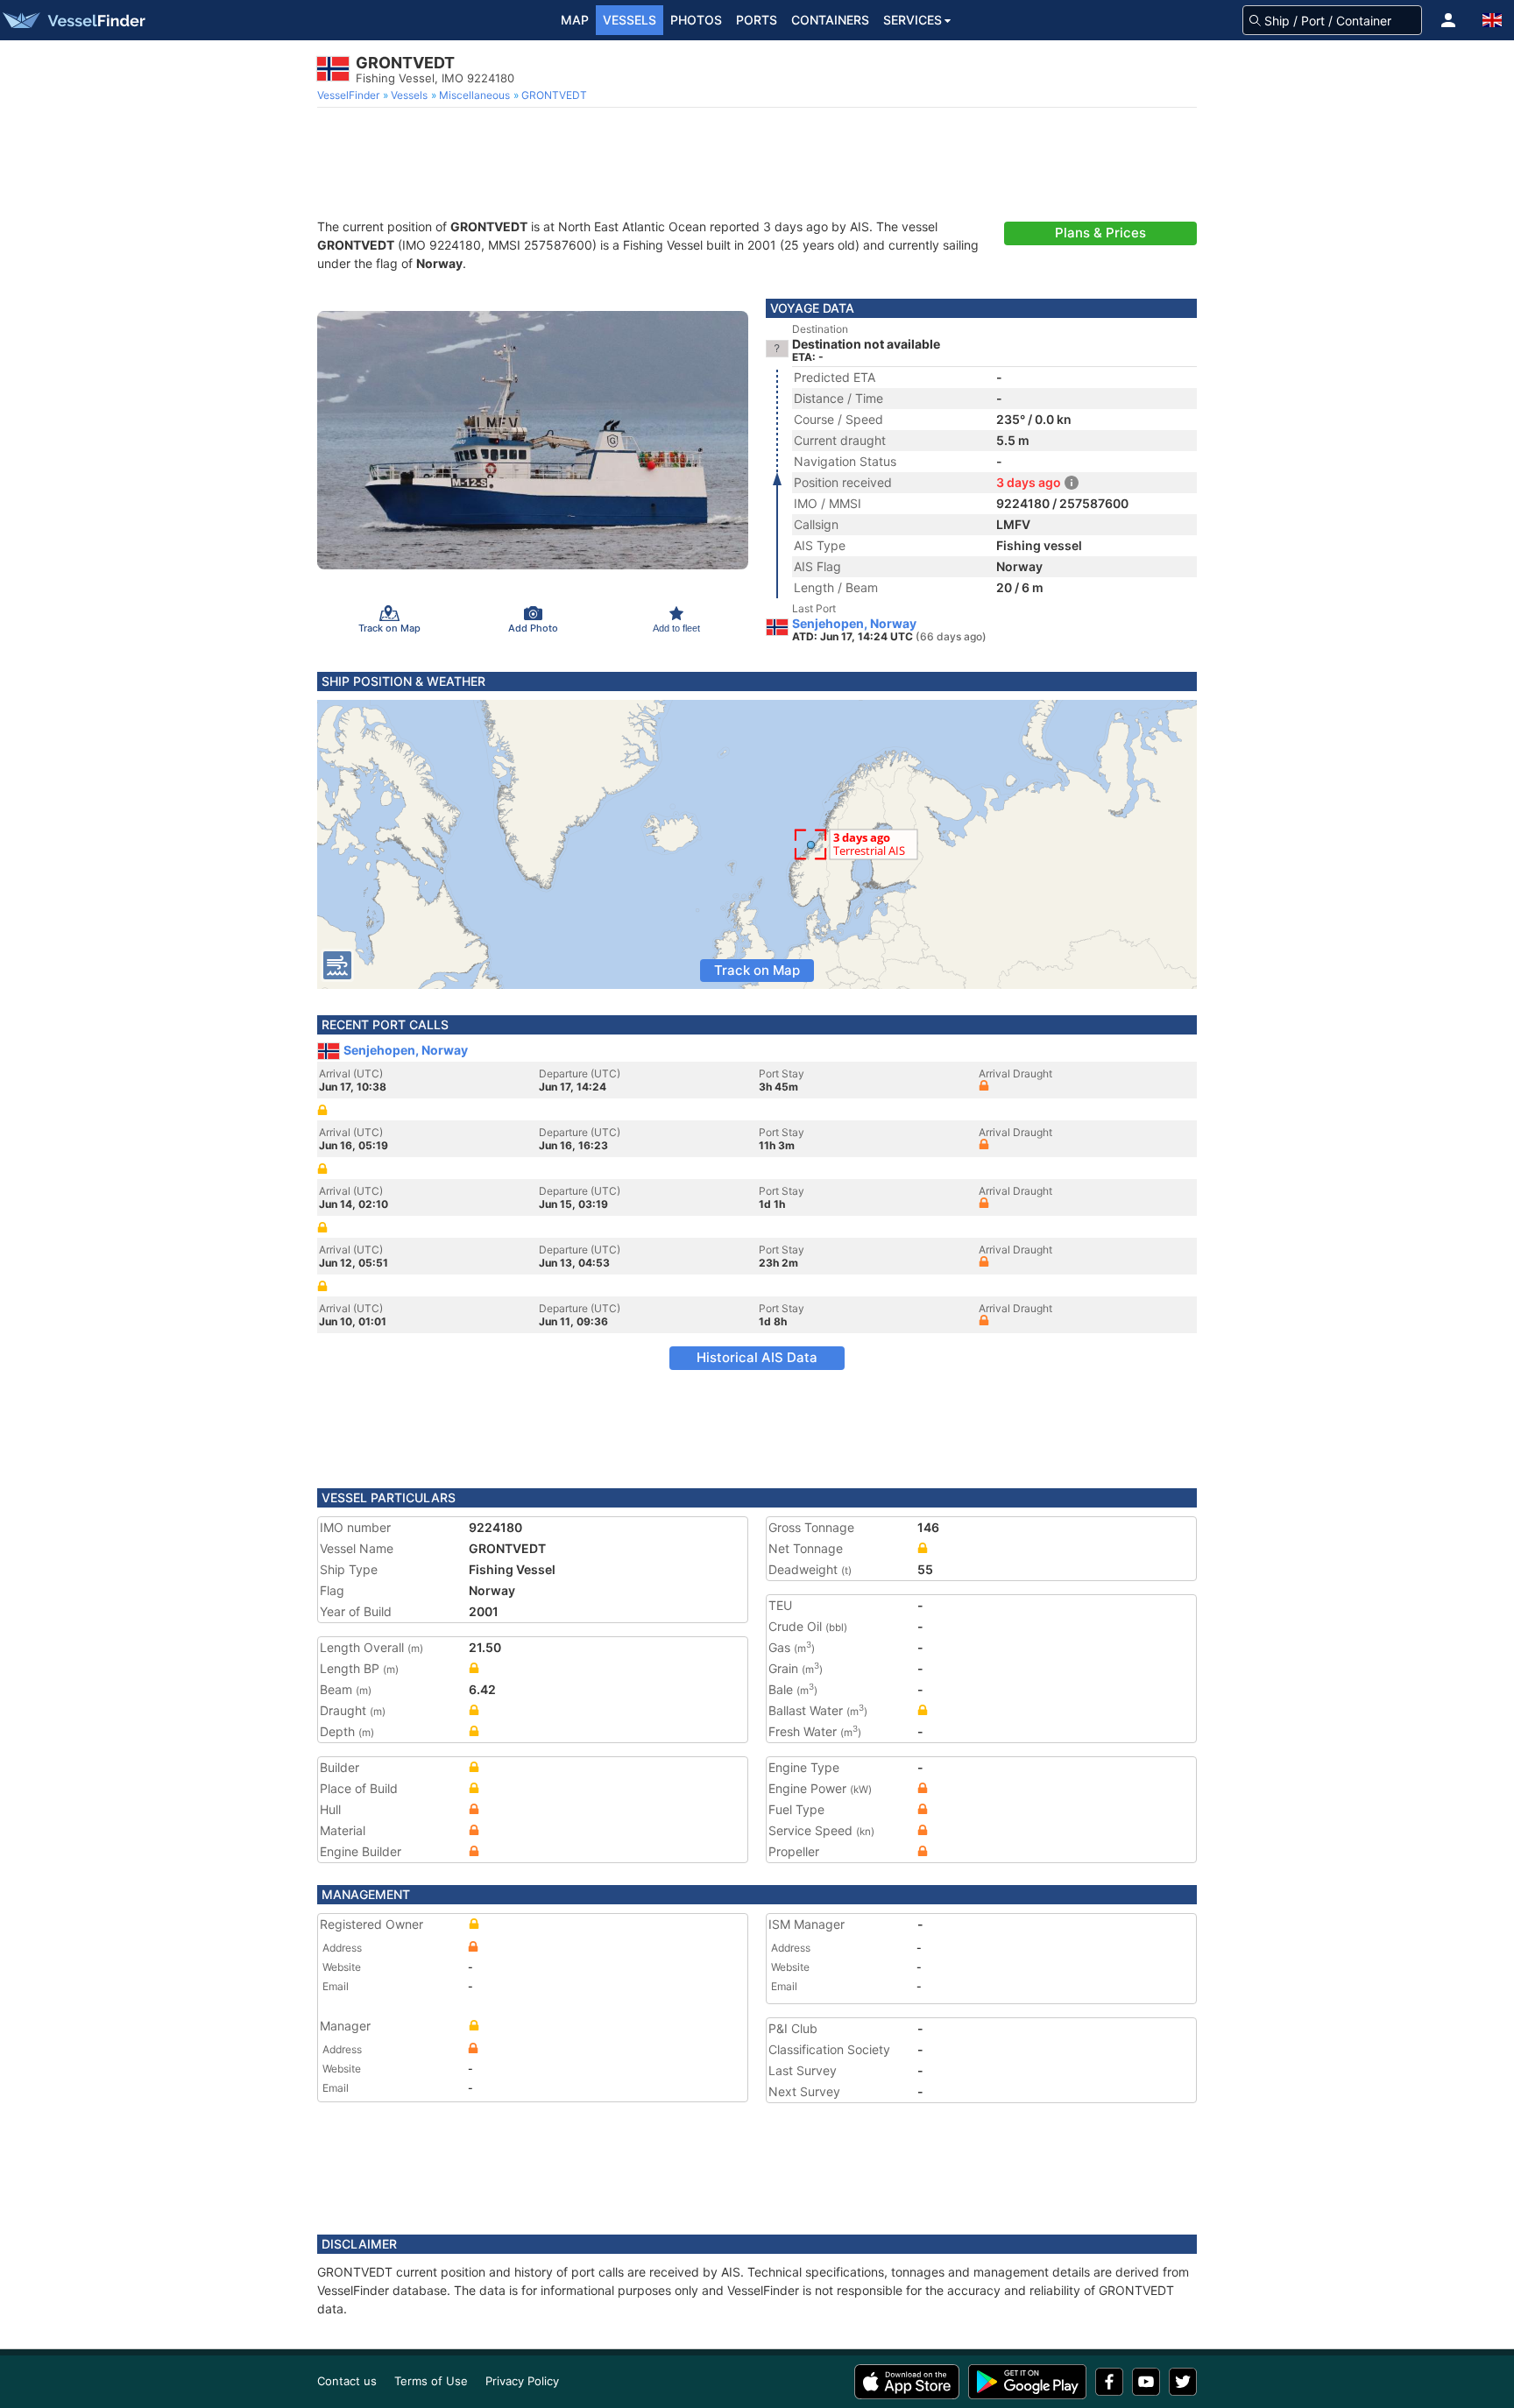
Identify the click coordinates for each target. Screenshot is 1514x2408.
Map (575, 20)
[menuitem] (350, 95)
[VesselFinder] (73, 20)
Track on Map (757, 970)
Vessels (630, 20)
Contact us (347, 2381)
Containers (830, 20)
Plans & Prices (1100, 233)
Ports (757, 20)
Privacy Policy (522, 2381)
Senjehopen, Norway (854, 624)
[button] (1448, 20)
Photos (696, 20)
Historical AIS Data (757, 1357)
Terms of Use (431, 2381)
